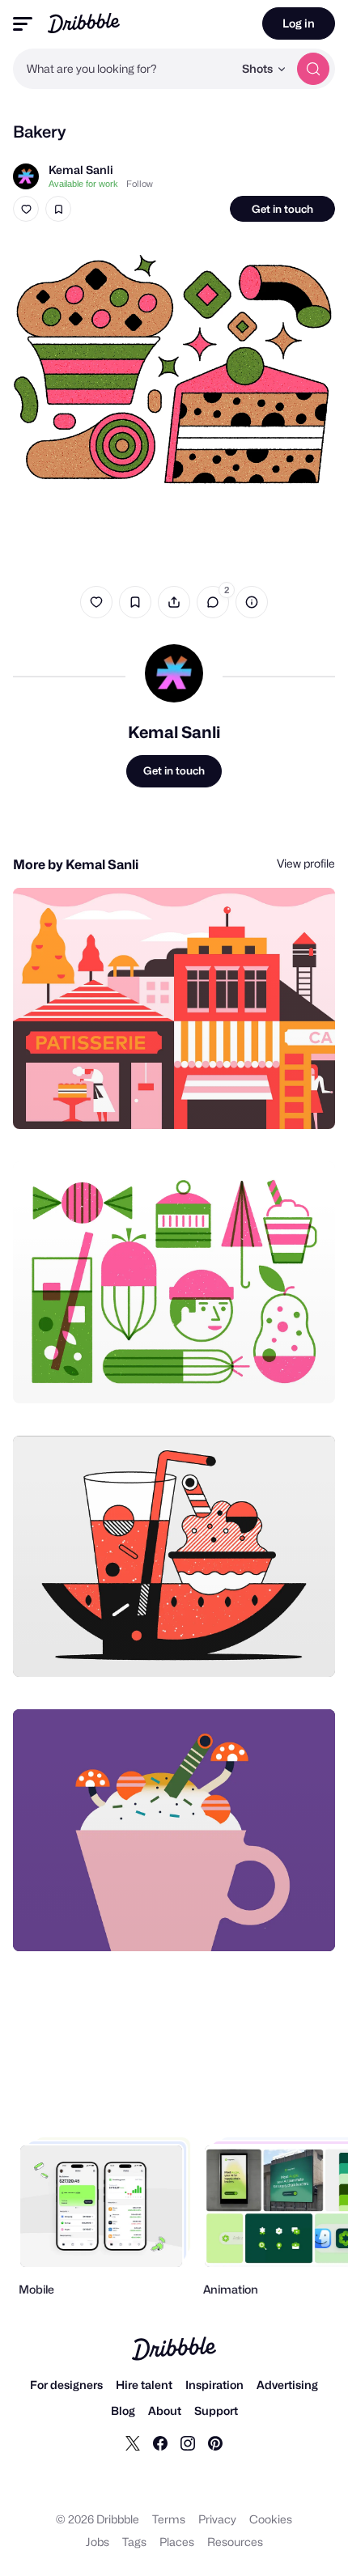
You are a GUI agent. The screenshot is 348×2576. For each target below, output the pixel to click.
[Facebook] (160, 2442)
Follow (140, 184)
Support (216, 2410)
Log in (299, 23)
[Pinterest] (215, 2442)
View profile (306, 863)
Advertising (287, 2385)
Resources (235, 2542)
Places (177, 2542)
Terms (169, 2519)
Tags (134, 2542)
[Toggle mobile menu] (23, 24)
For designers (66, 2385)
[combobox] (123, 69)
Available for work (83, 184)
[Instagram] (188, 2442)
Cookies (271, 2519)
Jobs (98, 2542)
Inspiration (214, 2385)
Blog (123, 2410)
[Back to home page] (84, 23)
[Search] (313, 69)
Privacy (217, 2519)
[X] (133, 2442)
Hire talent (144, 2385)
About (165, 2410)
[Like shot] (26, 209)
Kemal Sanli (81, 170)
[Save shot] (58, 209)
